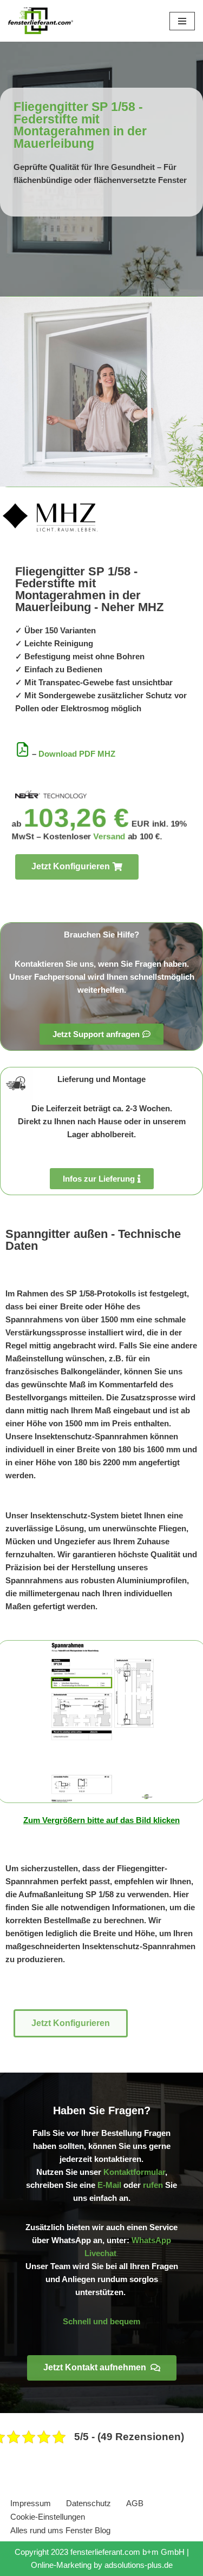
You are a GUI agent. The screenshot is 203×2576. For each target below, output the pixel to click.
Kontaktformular (134, 2172)
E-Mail (109, 2185)
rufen (153, 2185)
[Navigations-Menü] (182, 21)
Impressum (31, 2503)
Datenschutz (89, 2503)
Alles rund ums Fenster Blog (60, 2530)
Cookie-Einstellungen (48, 2517)
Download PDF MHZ (77, 754)
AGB (135, 2503)
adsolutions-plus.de (139, 2565)
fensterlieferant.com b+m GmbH (127, 2552)
